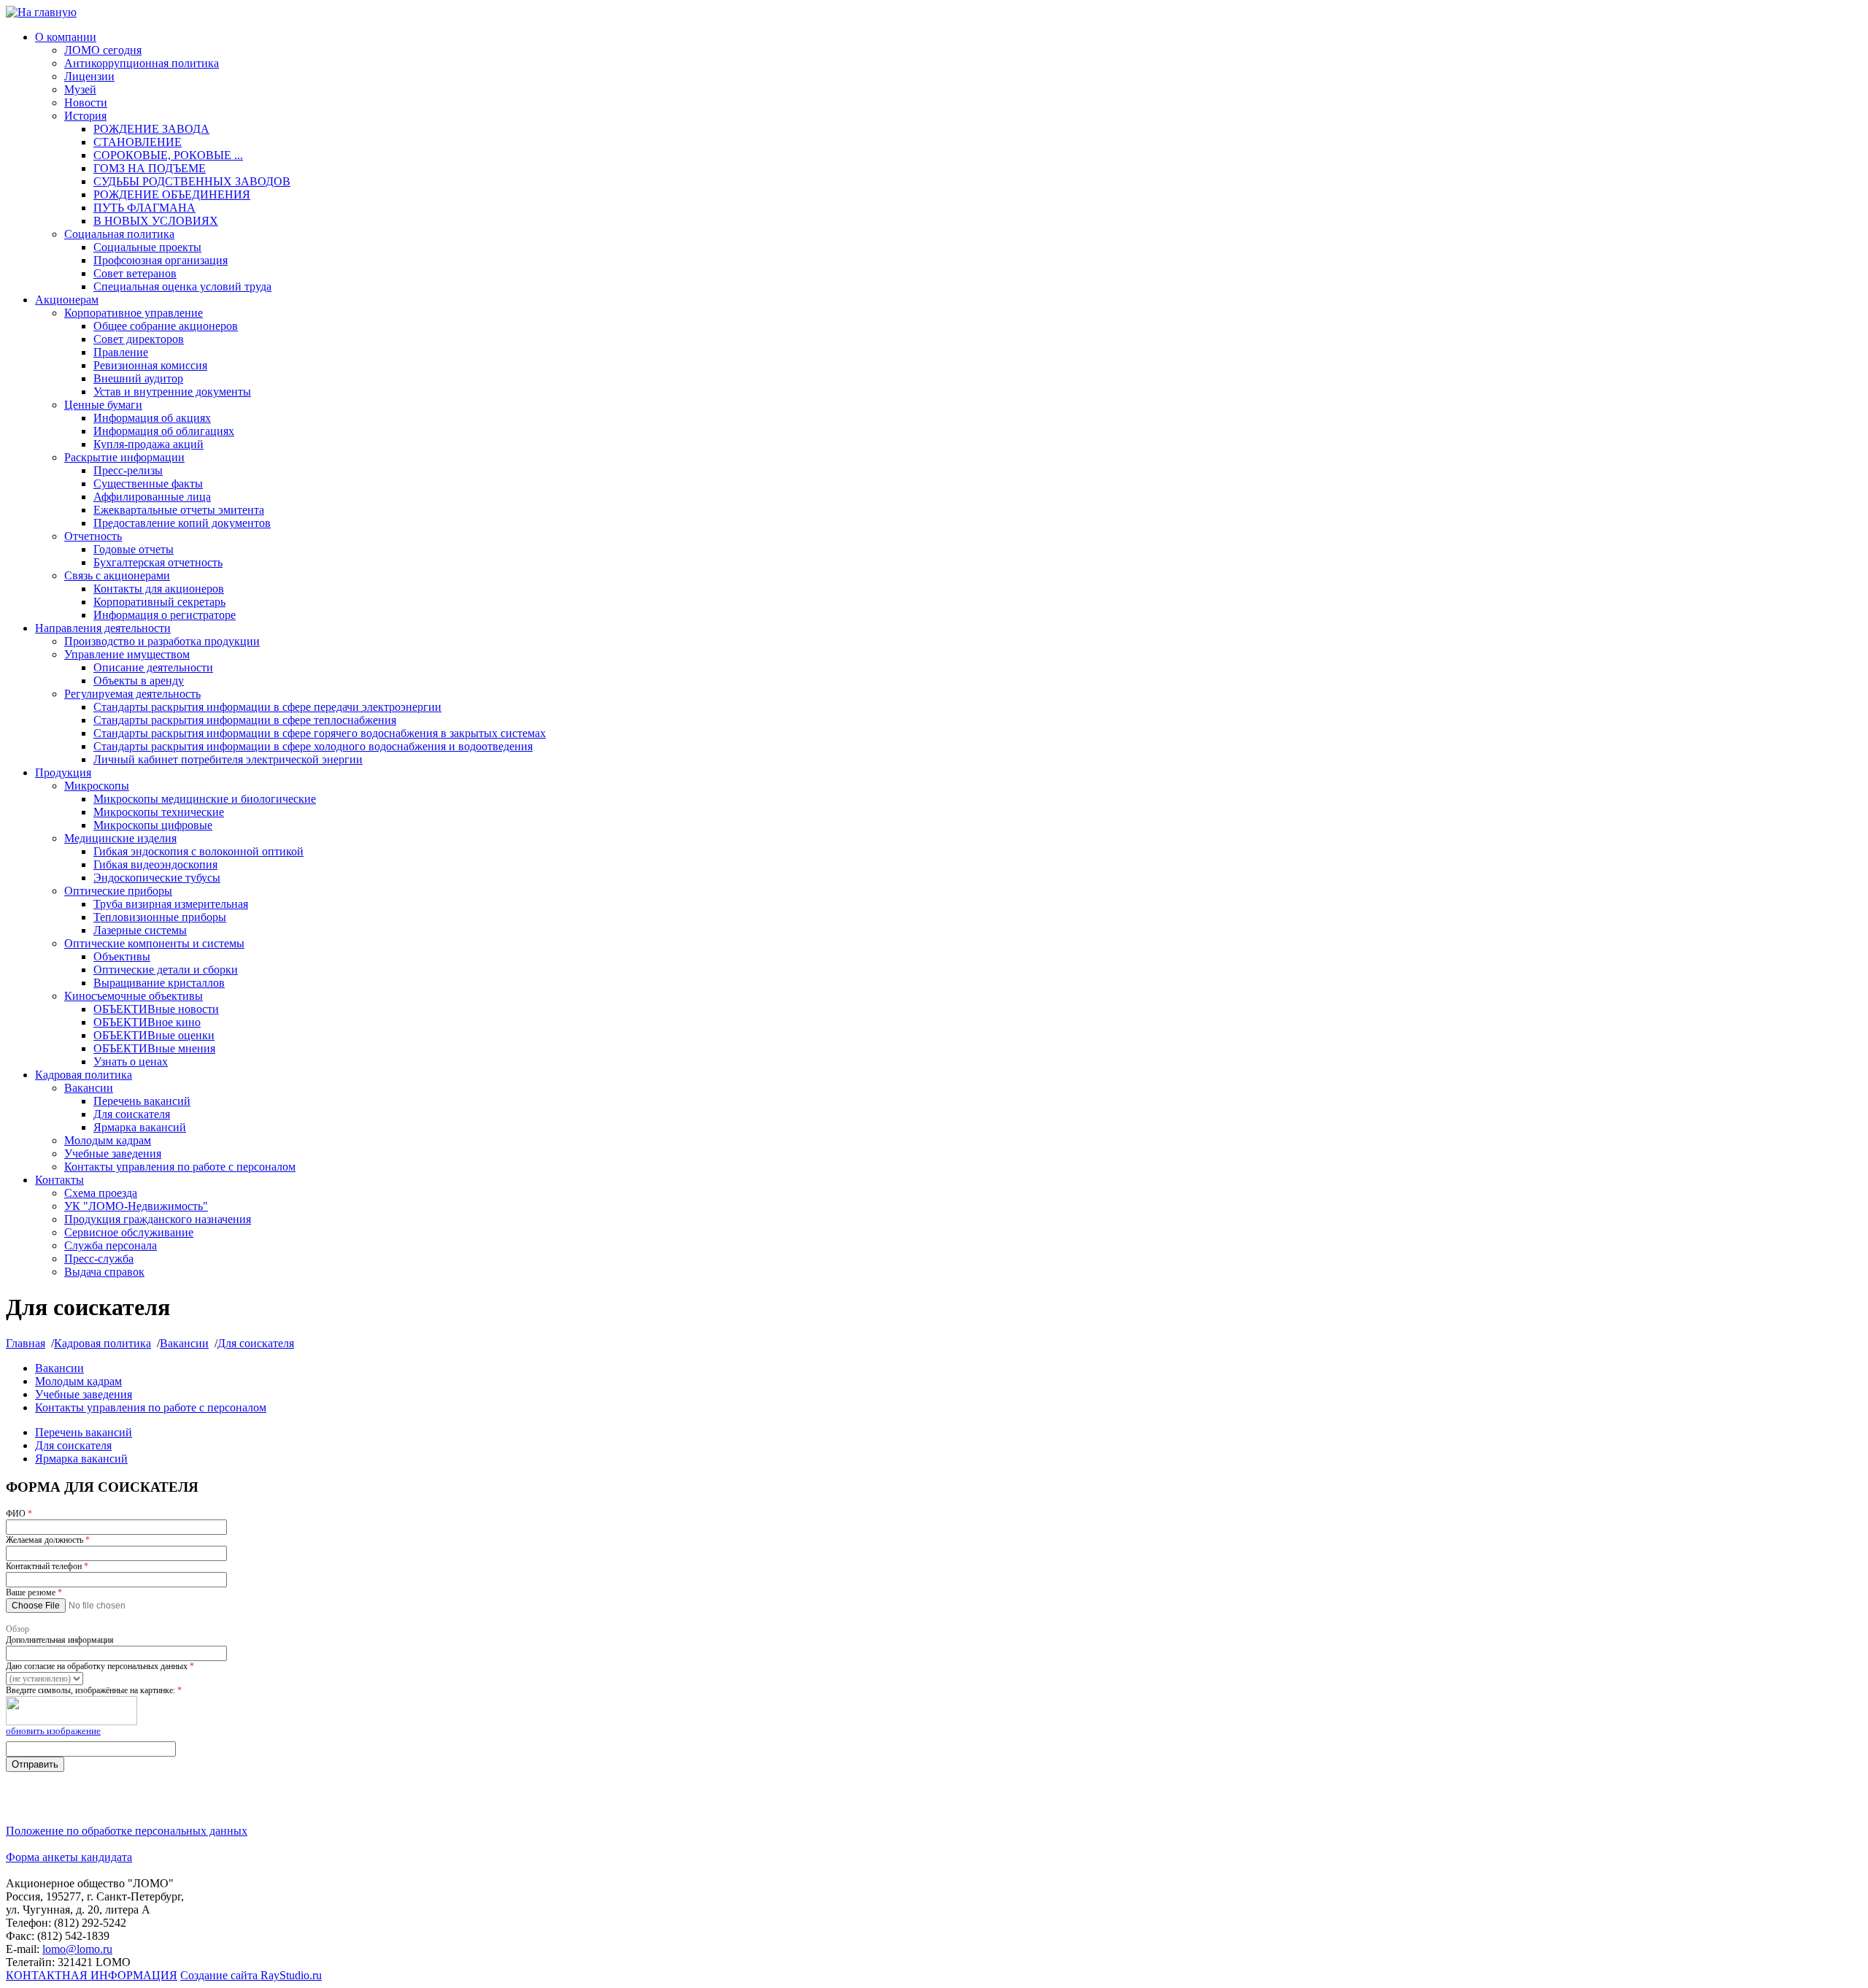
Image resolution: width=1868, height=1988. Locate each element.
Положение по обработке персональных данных (127, 1831)
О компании (66, 37)
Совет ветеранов (135, 273)
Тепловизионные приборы (160, 917)
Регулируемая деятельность (132, 694)
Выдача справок (104, 1272)
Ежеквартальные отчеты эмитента (179, 510)
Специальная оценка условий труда (182, 286)
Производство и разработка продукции (162, 641)
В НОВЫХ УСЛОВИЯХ (156, 221)
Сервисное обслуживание (129, 1232)
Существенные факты (148, 483)
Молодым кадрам (108, 1140)
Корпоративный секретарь (159, 602)
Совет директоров (139, 339)
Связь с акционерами (117, 575)
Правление (121, 352)
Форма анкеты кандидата (69, 1857)
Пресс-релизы (128, 470)
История (85, 116)
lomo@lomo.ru (77, 1949)
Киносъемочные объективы (134, 996)
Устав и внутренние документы (172, 392)
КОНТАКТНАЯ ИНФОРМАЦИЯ (92, 1975)
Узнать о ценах (131, 1062)
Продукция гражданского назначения (158, 1219)
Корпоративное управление (134, 313)
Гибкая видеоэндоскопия (155, 864)
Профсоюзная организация (161, 260)
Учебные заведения (113, 1153)
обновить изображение (53, 1731)
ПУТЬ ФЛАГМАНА (144, 208)
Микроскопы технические (159, 812)
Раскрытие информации (124, 457)
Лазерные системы (140, 930)
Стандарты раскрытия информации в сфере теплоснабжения (245, 720)
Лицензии (89, 76)
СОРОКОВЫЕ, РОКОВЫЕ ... (168, 155)
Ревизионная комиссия (150, 365)
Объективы (122, 956)
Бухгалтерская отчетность (158, 562)
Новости (86, 103)
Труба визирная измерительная (171, 904)
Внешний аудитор (138, 378)
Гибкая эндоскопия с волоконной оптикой (198, 851)
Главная (26, 1343)
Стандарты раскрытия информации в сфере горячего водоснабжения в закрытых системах (320, 733)
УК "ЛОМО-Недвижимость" (136, 1206)
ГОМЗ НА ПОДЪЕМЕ (150, 168)
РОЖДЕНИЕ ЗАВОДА (151, 129)
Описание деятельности (153, 667)
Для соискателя (132, 1114)
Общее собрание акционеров (166, 326)
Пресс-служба (99, 1259)
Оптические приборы (118, 891)
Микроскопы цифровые (153, 825)
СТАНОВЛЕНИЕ (138, 142)
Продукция (63, 773)
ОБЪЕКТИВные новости (156, 1009)
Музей (80, 89)
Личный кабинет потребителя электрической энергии (228, 759)
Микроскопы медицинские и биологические (205, 799)
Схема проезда (101, 1193)
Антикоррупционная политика (142, 63)
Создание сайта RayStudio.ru (251, 1975)
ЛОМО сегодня (103, 50)
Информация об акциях (152, 418)
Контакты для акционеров (159, 589)
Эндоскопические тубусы (157, 878)
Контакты (59, 1180)
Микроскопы (97, 786)
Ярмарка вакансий (140, 1127)
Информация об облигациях (164, 431)
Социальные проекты (147, 247)
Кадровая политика (84, 1075)
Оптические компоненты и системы (154, 943)
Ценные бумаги (103, 405)
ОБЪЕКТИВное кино (147, 1022)
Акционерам (67, 300)
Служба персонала (111, 1245)
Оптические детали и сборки (166, 970)
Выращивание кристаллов (159, 983)
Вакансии (89, 1088)
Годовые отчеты (134, 549)
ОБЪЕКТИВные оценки (154, 1035)
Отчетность (93, 536)
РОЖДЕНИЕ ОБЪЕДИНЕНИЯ (172, 194)
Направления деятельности (103, 628)
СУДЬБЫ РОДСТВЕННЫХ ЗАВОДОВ (192, 181)
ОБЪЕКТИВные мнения (154, 1048)
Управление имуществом (127, 654)
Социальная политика (119, 234)
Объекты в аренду (139, 681)
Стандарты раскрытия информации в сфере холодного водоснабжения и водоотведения (313, 746)
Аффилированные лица (152, 497)
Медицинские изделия (120, 838)
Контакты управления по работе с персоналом (180, 1167)
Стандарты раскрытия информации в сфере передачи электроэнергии (267, 707)
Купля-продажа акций (148, 444)
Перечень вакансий (142, 1101)
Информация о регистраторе (165, 615)
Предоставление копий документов (182, 523)
